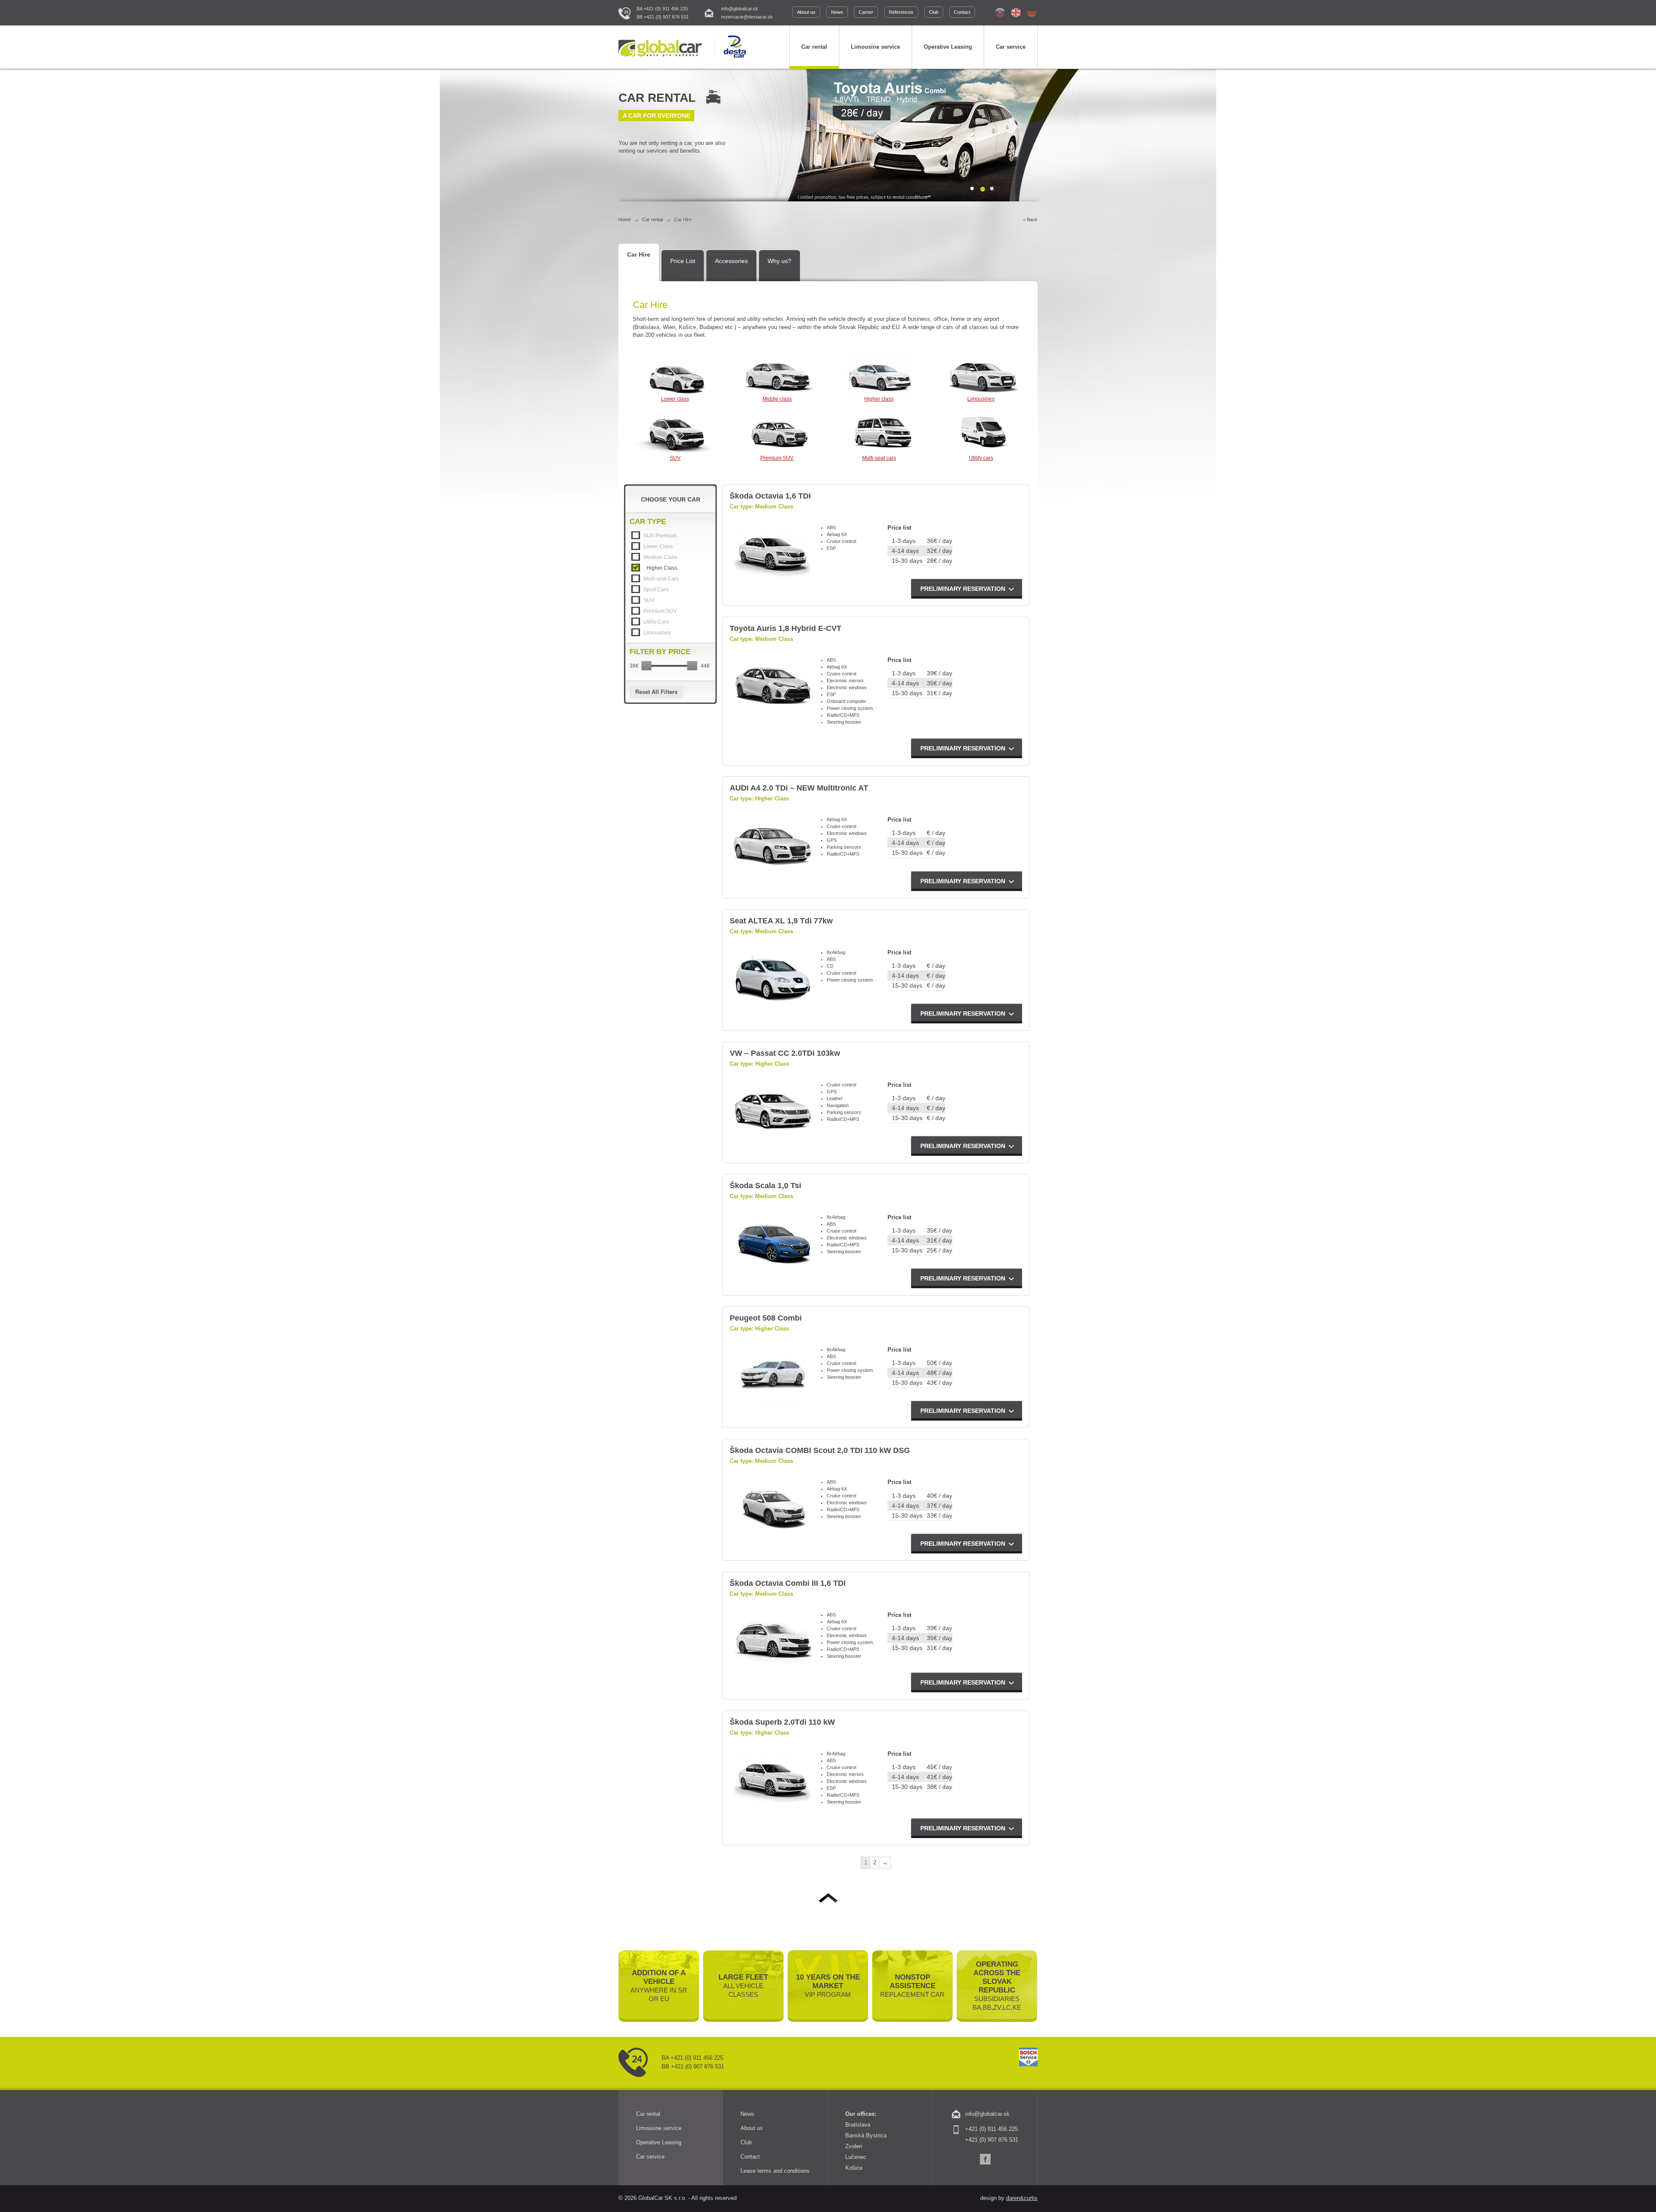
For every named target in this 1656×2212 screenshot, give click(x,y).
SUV (675, 458)
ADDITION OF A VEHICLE (659, 1986)
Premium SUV (777, 458)
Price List (683, 261)
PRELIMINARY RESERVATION (963, 589)
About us (806, 12)
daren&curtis (1022, 2198)
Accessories (731, 261)
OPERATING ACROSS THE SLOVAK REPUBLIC (997, 1986)
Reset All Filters (656, 692)
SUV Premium (660, 536)
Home (625, 220)
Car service (1011, 47)
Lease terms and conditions (775, 2171)
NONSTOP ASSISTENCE (912, 1986)
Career (866, 12)
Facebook (985, 2159)
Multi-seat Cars (661, 579)
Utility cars (981, 458)
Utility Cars (656, 622)
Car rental (814, 47)
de (1032, 13)
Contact (962, 12)
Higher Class (662, 568)
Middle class (777, 399)
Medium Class (660, 557)
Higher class (879, 399)
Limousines (981, 399)
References (901, 12)
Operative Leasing (948, 47)
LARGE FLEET (743, 1986)
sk (1000, 13)
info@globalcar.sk (740, 9)
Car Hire (639, 254)
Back (1032, 220)
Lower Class (658, 546)
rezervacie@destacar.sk (747, 17)
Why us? (779, 261)
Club (934, 12)
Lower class (675, 399)
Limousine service (875, 47)
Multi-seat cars (879, 458)
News (837, 12)
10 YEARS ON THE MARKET (828, 1986)
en (1016, 13)
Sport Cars (656, 590)
